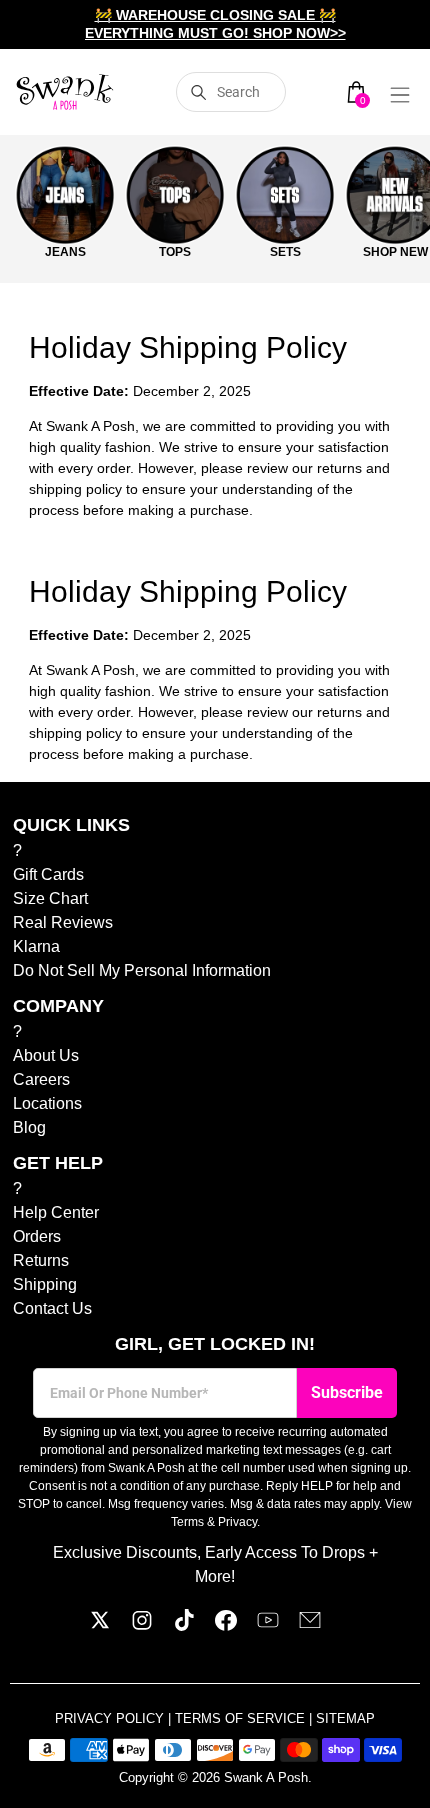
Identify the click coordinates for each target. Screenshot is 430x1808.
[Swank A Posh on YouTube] (268, 1625)
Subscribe (347, 1392)
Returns (41, 1260)
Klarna (36, 946)
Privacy (237, 1522)
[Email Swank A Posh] (310, 1625)
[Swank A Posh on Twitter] (100, 1625)
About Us (46, 1055)
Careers (41, 1079)
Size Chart (50, 898)
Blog (29, 1127)
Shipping (45, 1284)
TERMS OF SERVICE (242, 1718)
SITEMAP (345, 1718)
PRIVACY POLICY (111, 1718)
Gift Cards (48, 874)
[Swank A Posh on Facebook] (226, 1625)
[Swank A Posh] (65, 92)
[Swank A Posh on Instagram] (142, 1625)
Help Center (56, 1212)
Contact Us (52, 1308)
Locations (47, 1103)
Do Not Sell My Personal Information (142, 970)
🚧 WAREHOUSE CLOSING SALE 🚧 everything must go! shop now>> (215, 24)
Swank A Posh (266, 1777)
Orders (37, 1236)
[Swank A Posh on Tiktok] (184, 1625)
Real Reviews (63, 922)
